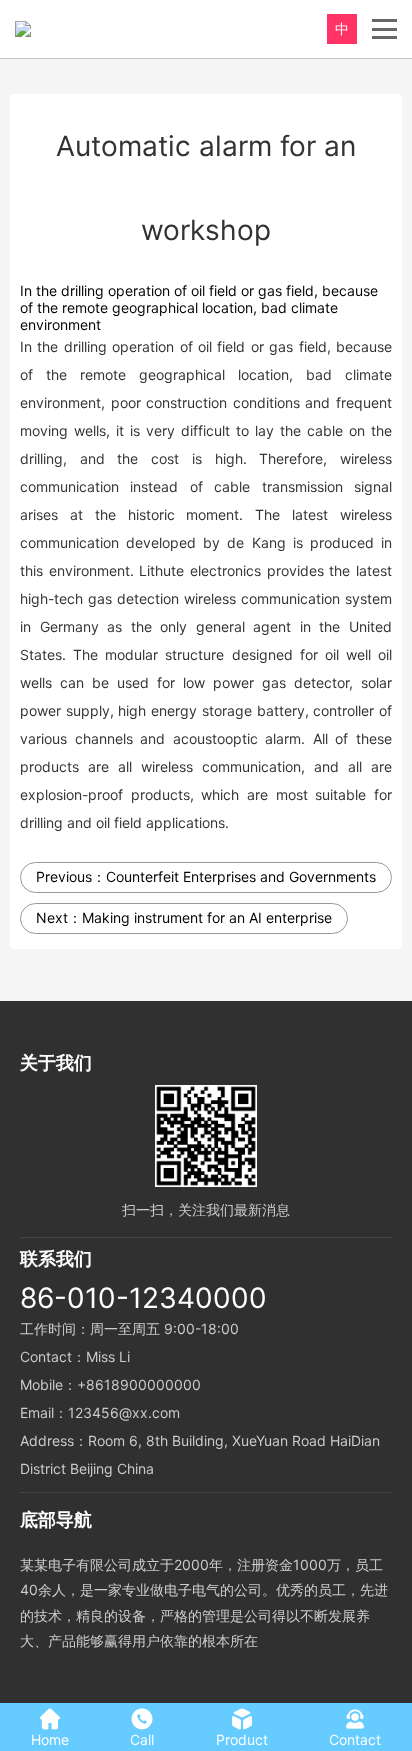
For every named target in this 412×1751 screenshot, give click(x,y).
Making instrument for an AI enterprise (207, 917)
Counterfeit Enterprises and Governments (241, 876)
